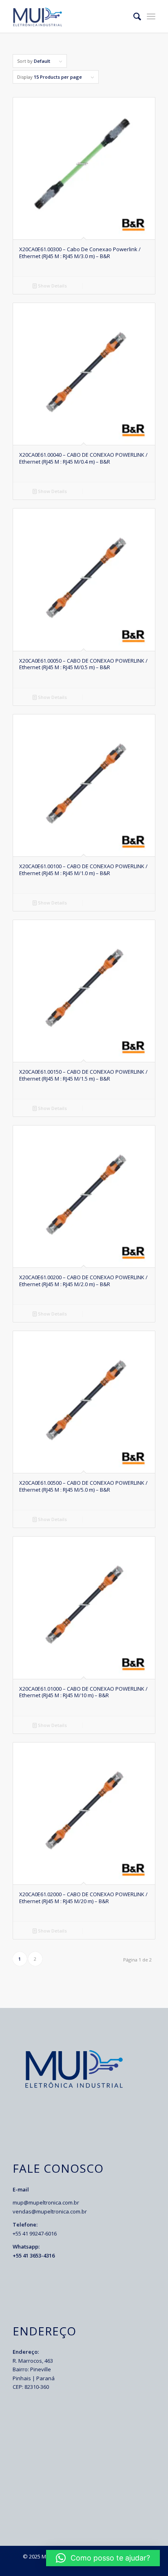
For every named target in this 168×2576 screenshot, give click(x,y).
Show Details (52, 286)
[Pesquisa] (133, 16)
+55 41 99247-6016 (35, 2233)
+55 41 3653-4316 (34, 2255)
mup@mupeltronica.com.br (46, 2202)
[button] (103, 2558)
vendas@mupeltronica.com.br (50, 2211)
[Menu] (151, 16)
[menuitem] (133, 16)
